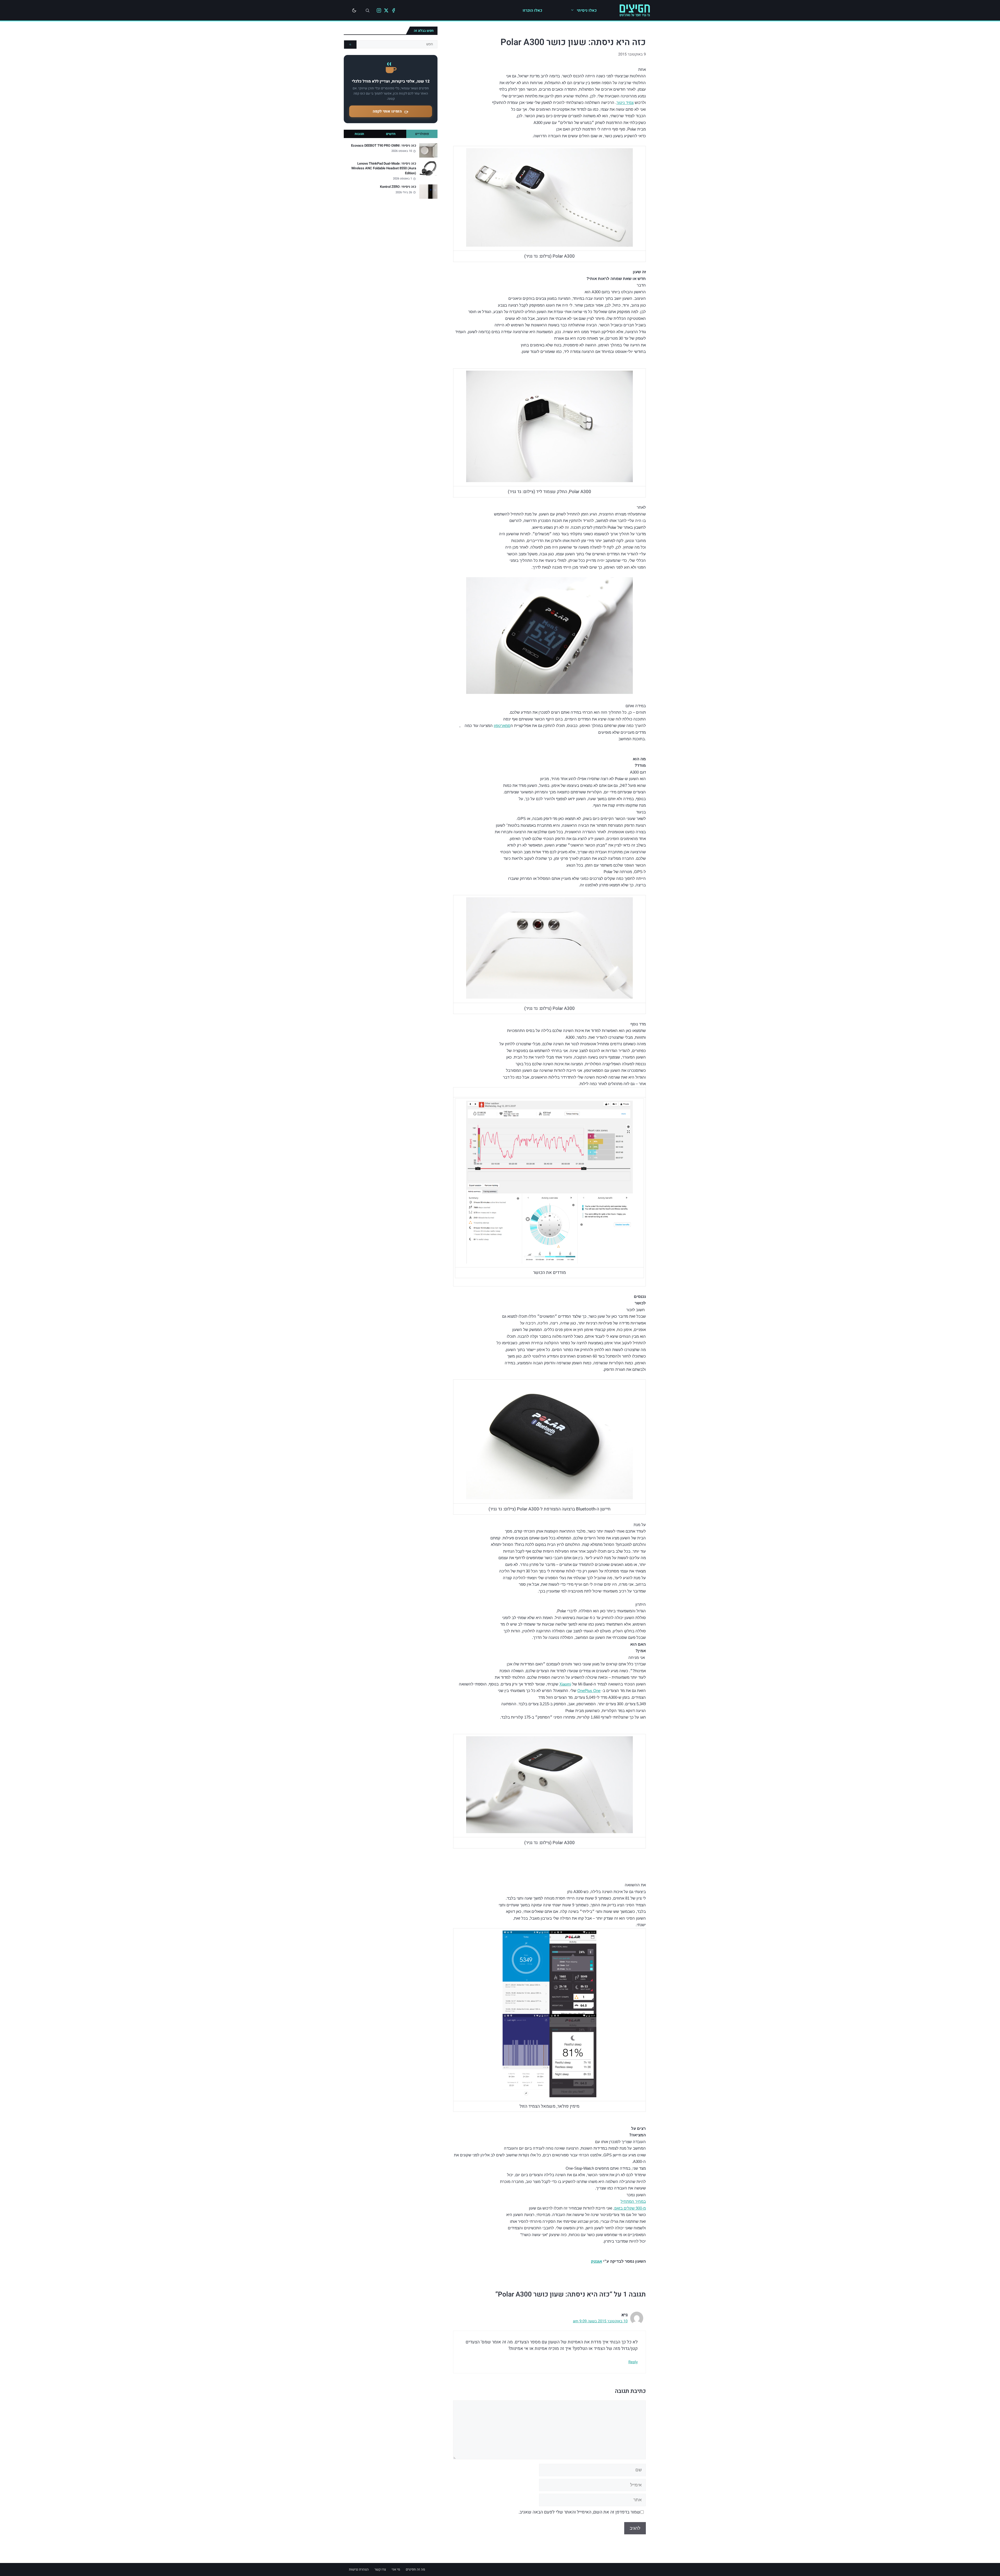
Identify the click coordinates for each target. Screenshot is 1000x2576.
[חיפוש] (367, 10)
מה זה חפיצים (415, 2569)
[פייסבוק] (393, 10)
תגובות (359, 134)
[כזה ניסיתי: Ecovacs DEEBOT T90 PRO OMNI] (428, 150)
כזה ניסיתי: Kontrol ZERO (398, 187)
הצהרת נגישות (359, 2569)
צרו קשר (380, 2569)
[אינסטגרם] (379, 10)
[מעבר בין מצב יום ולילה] (354, 10)
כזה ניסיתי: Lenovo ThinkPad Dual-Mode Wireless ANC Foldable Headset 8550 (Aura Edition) (384, 168)
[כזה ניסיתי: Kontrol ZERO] (428, 192)
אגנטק (596, 2261)
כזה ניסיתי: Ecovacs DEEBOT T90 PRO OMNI (384, 146)
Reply (633, 2362)
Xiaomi (565, 1684)
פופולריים (422, 134)
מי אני (396, 2569)
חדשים (391, 134)
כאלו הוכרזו (532, 10)
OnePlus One (589, 1691)
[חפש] (350, 45)
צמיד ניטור (625, 102)
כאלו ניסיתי (587, 10)
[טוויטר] (386, 10)
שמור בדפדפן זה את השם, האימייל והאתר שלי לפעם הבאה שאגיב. (579, 2512)
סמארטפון (502, 726)
